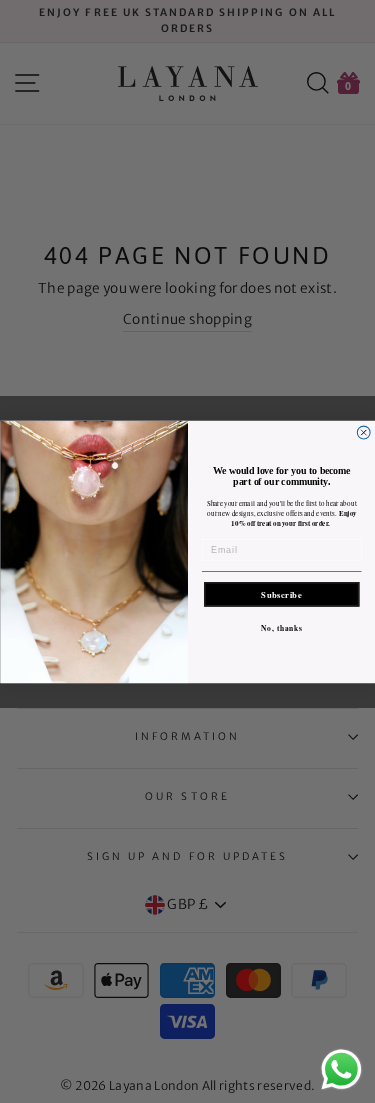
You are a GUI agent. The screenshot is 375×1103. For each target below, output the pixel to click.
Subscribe (281, 594)
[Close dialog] (363, 432)
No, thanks (281, 627)
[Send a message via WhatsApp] (341, 1069)
